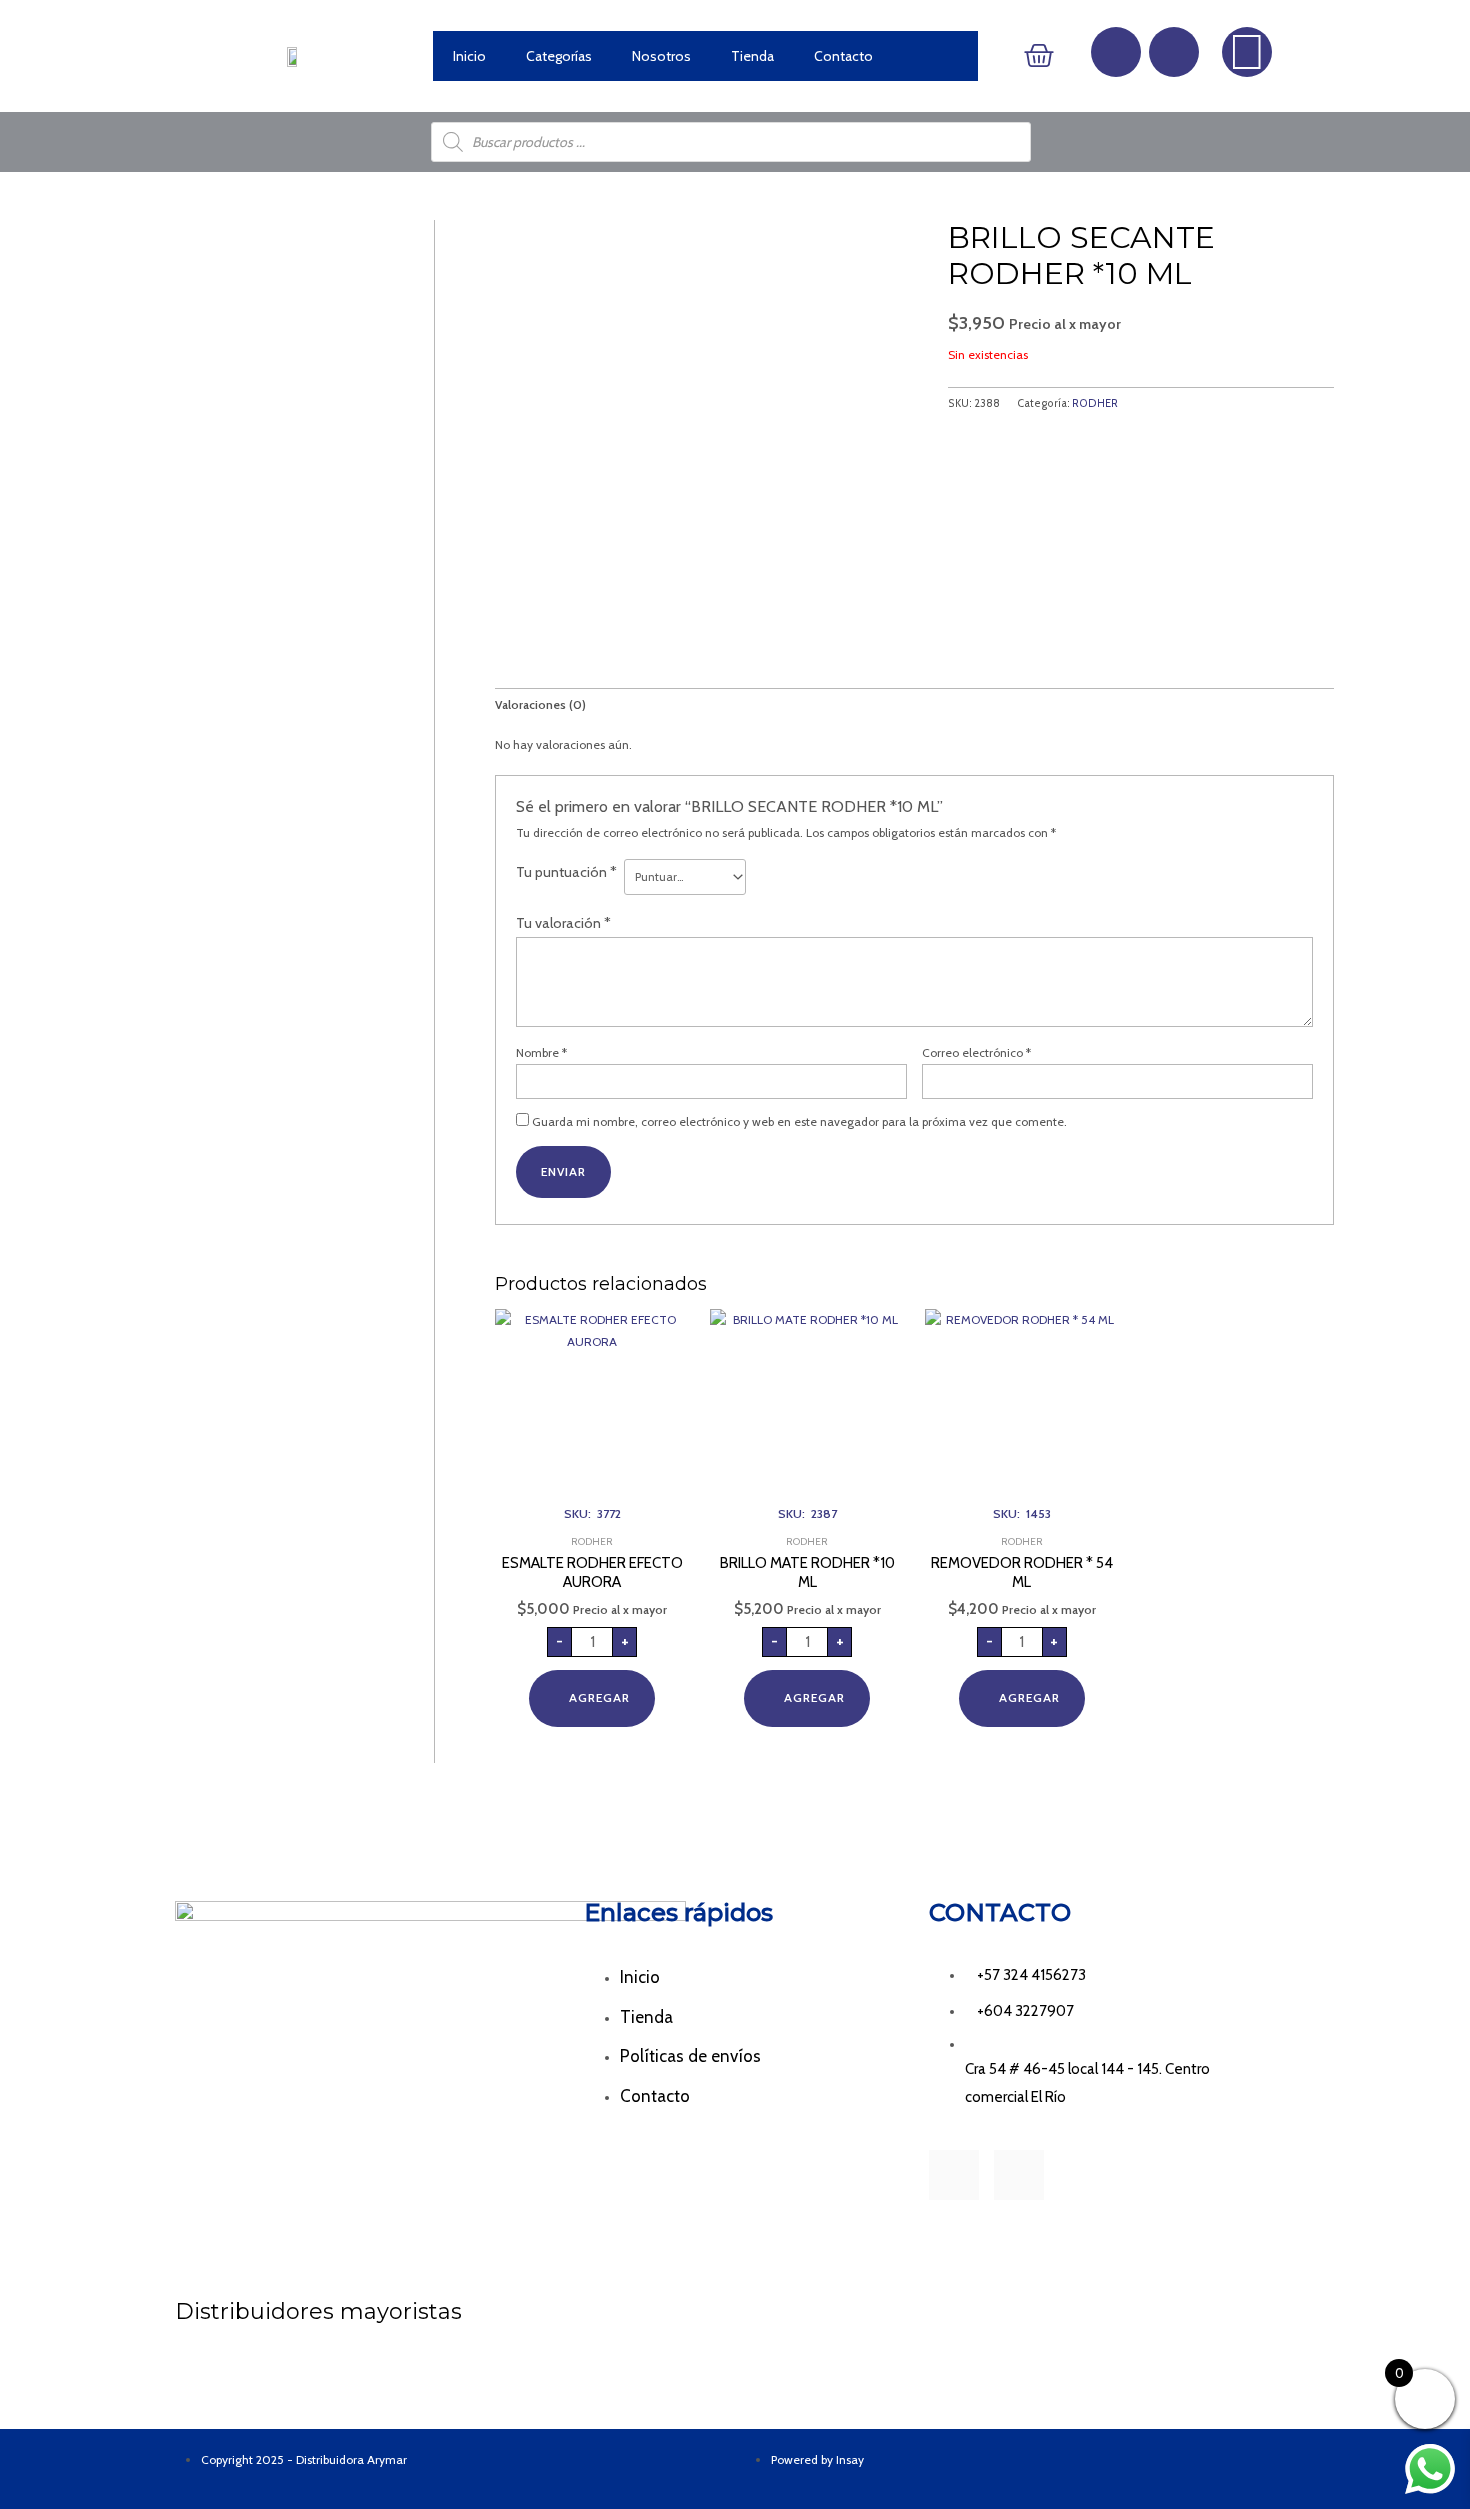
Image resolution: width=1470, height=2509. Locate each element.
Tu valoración (563, 923)
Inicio (469, 56)
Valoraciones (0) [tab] (540, 704)
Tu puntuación (566, 872)
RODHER (1095, 403)
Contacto (843, 56)
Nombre (541, 1052)
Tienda (752, 56)
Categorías (559, 56)
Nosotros (661, 56)
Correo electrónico (976, 1052)
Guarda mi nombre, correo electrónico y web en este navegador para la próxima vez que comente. (799, 1121)
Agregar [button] (599, 1697)
